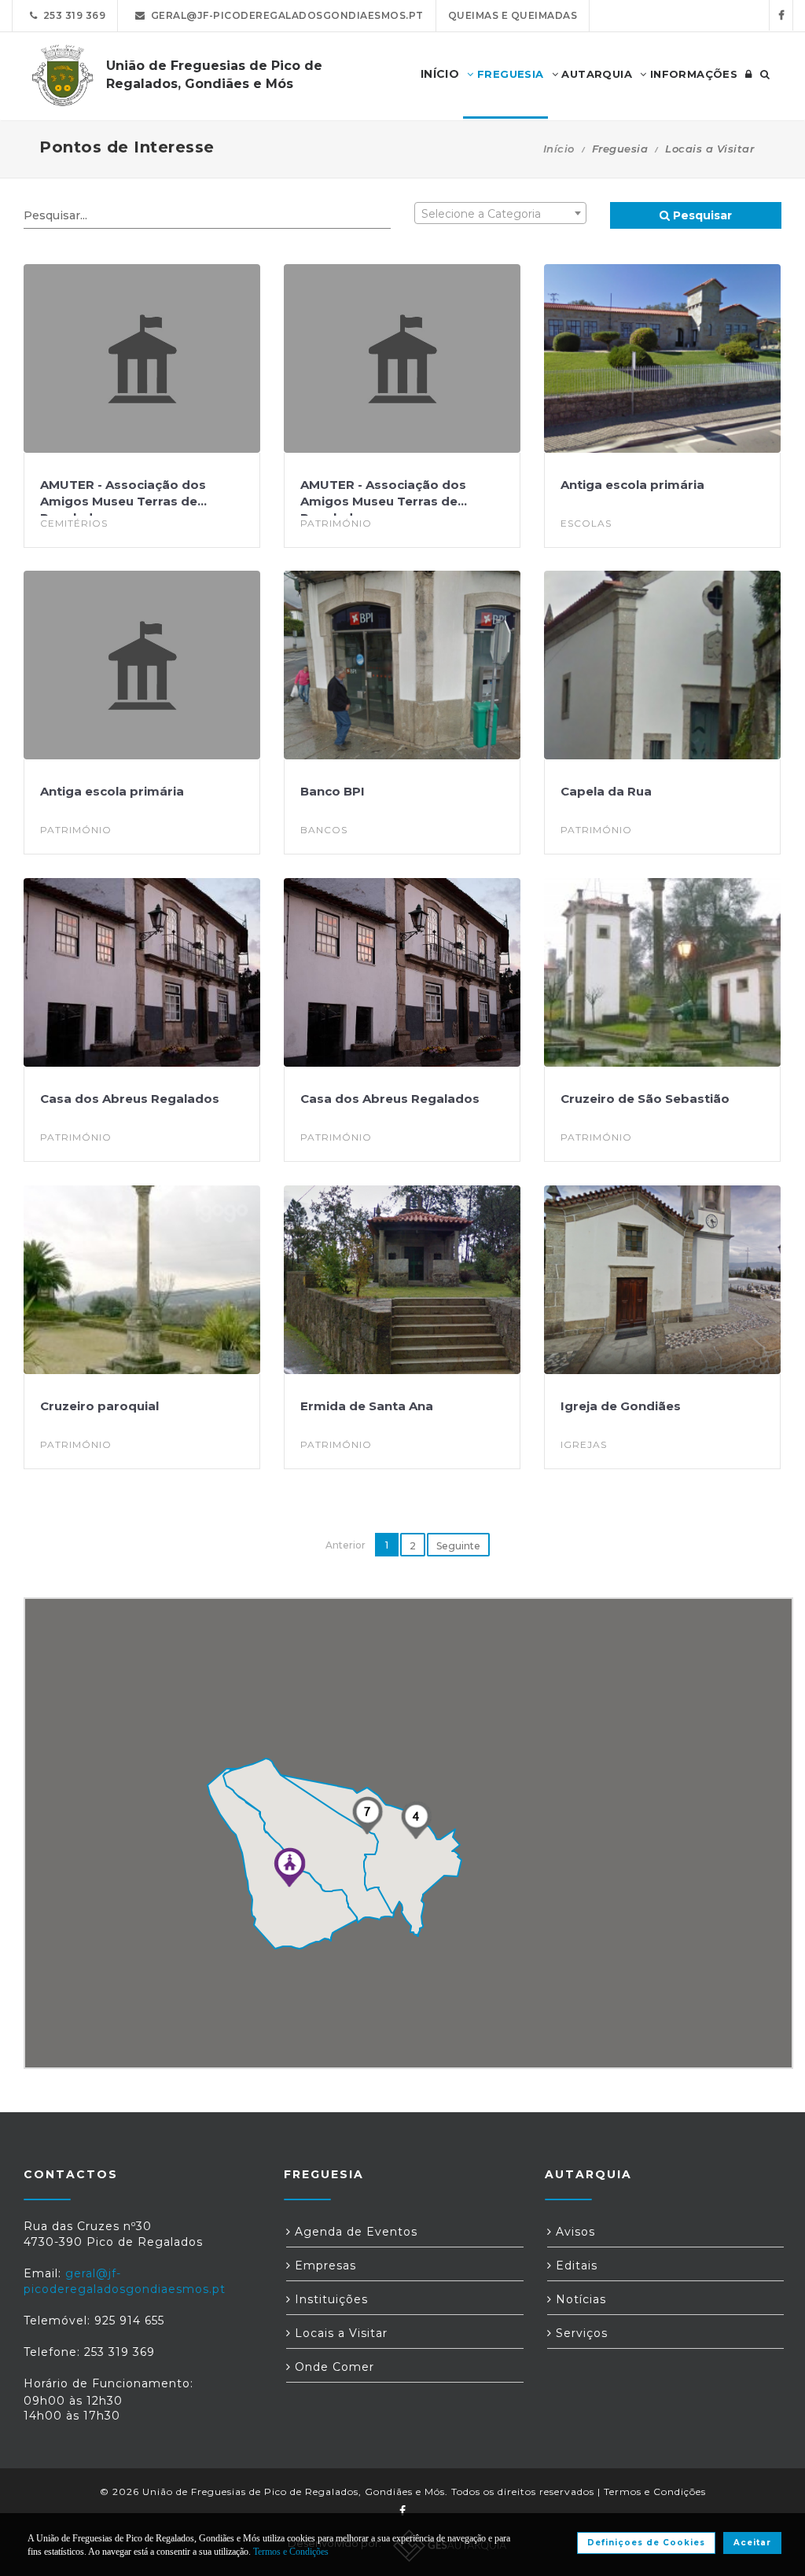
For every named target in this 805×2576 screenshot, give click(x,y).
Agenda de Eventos (354, 2232)
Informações (692, 74)
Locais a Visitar (339, 2333)
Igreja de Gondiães (621, 1406)
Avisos (573, 2232)
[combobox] (500, 213)
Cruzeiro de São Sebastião (645, 1099)
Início (559, 149)
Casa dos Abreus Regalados (130, 1099)
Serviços (580, 2333)
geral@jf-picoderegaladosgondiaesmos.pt (285, 15)
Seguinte (458, 1546)
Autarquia (595, 74)
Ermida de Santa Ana (367, 1406)
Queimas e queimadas (513, 15)
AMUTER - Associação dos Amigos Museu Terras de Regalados (123, 501)
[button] (289, 1867)
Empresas (323, 2265)
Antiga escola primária (632, 485)
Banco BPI (333, 791)
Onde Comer (333, 2367)
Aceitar (752, 2543)
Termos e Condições (655, 2491)
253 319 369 (72, 15)
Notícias (579, 2299)
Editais (575, 2265)
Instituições (329, 2299)
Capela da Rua (606, 791)
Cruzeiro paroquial (99, 1406)
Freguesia (509, 74)
